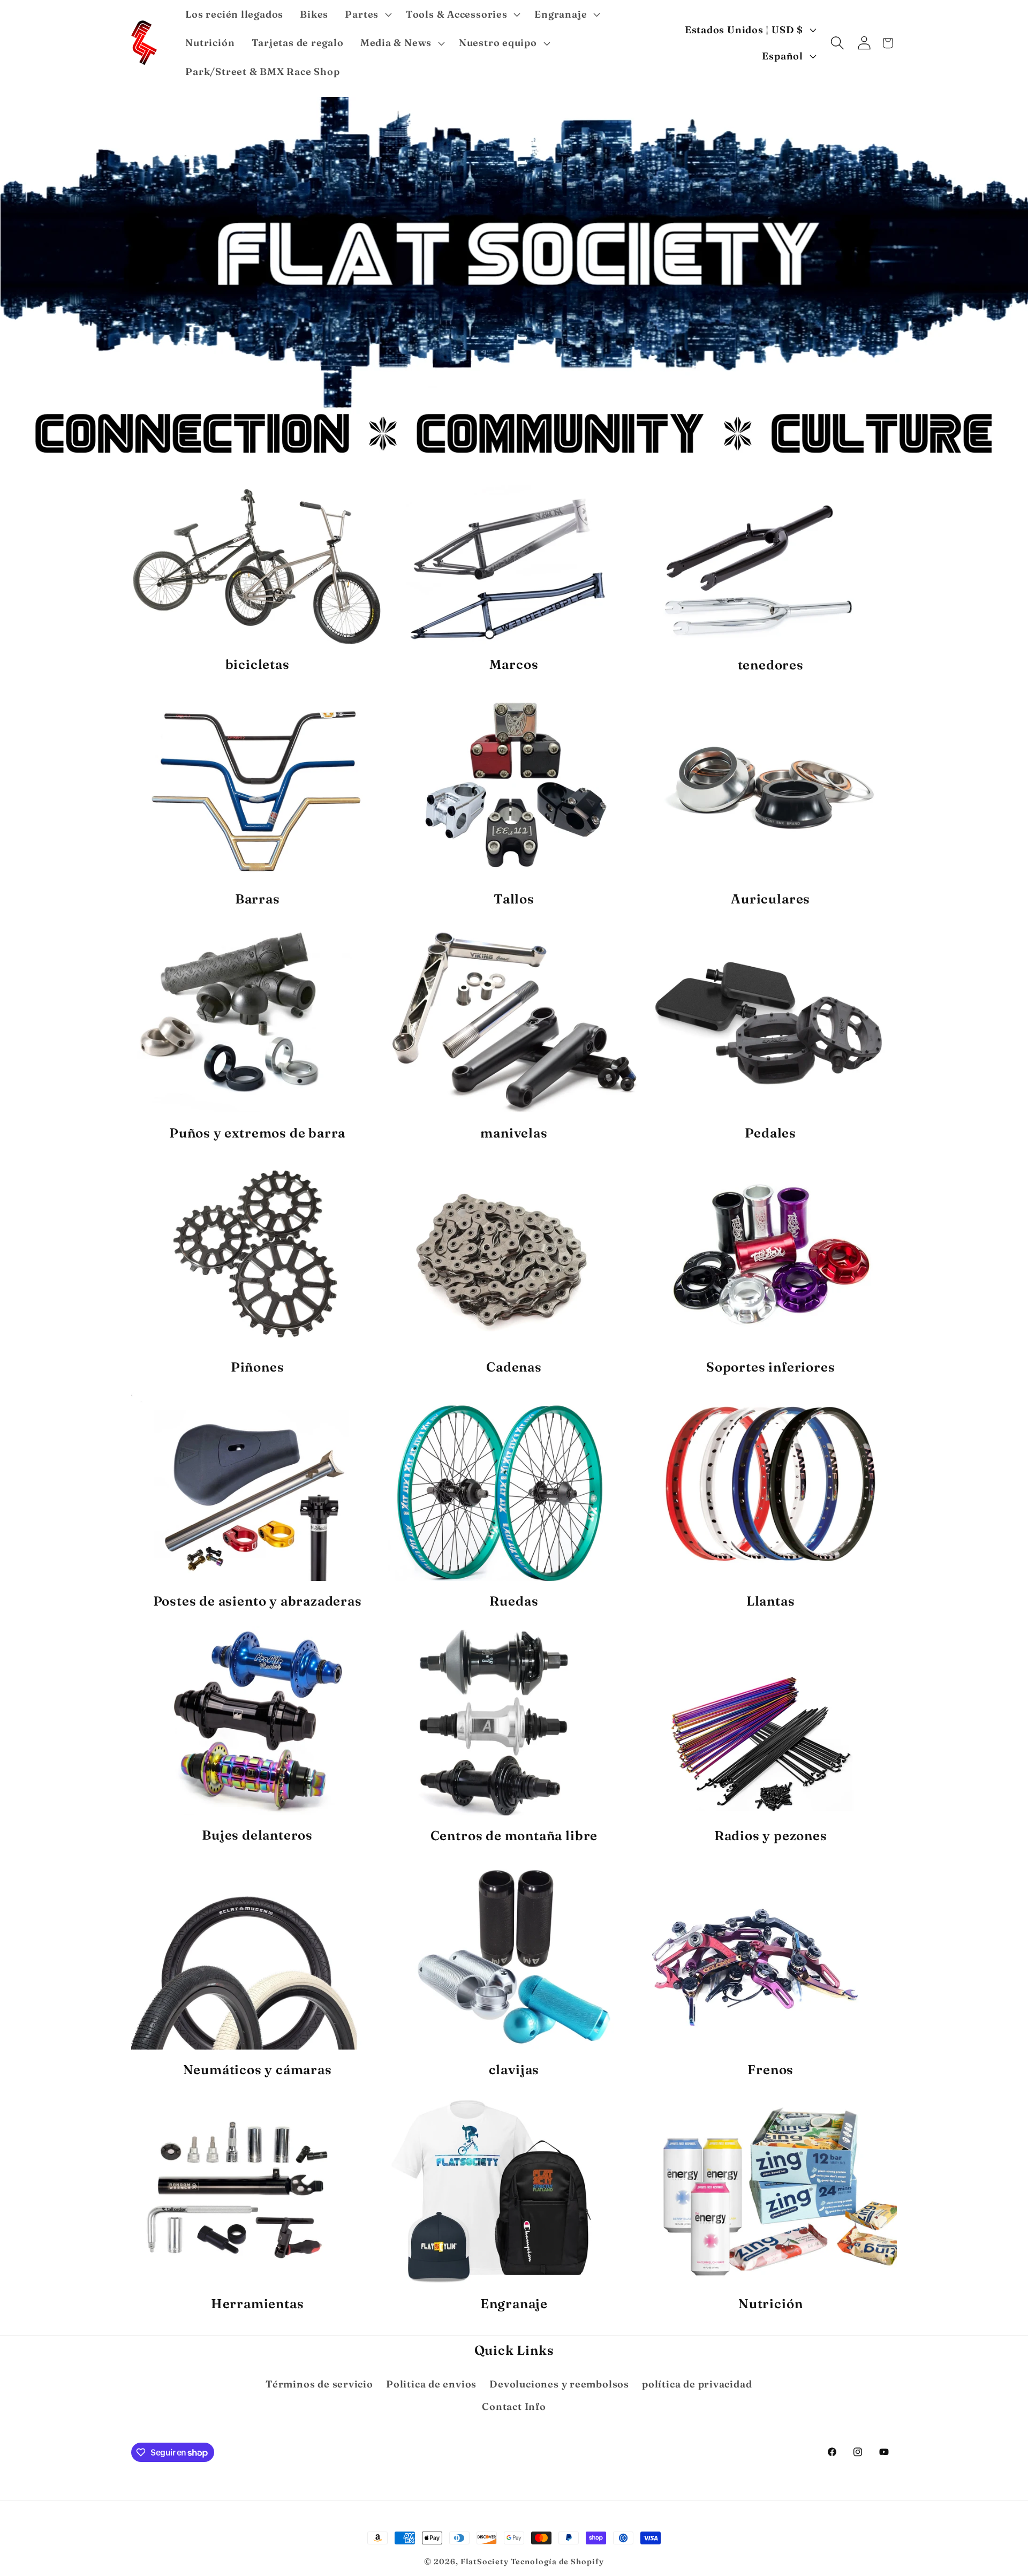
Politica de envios (431, 2384)
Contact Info (514, 2406)
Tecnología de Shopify (557, 2562)
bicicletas (258, 664)
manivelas (514, 1133)
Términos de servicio (319, 2384)
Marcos (514, 664)
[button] (367, 14)
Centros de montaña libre (514, 1835)
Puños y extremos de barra (257, 1133)
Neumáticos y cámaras (258, 2069)
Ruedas (514, 1601)
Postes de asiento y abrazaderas (258, 1601)
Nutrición (770, 2303)
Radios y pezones (771, 1835)
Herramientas (258, 2303)
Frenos (770, 2069)
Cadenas (514, 1367)
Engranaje (514, 2303)
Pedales (770, 1133)
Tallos (514, 899)
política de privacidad (697, 2384)
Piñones (258, 1367)
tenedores (771, 665)
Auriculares (770, 899)
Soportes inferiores (770, 1367)
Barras (258, 899)
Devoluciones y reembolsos (559, 2384)
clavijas (514, 2069)
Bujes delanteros (257, 1835)
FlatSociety (485, 2562)
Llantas (771, 1601)
